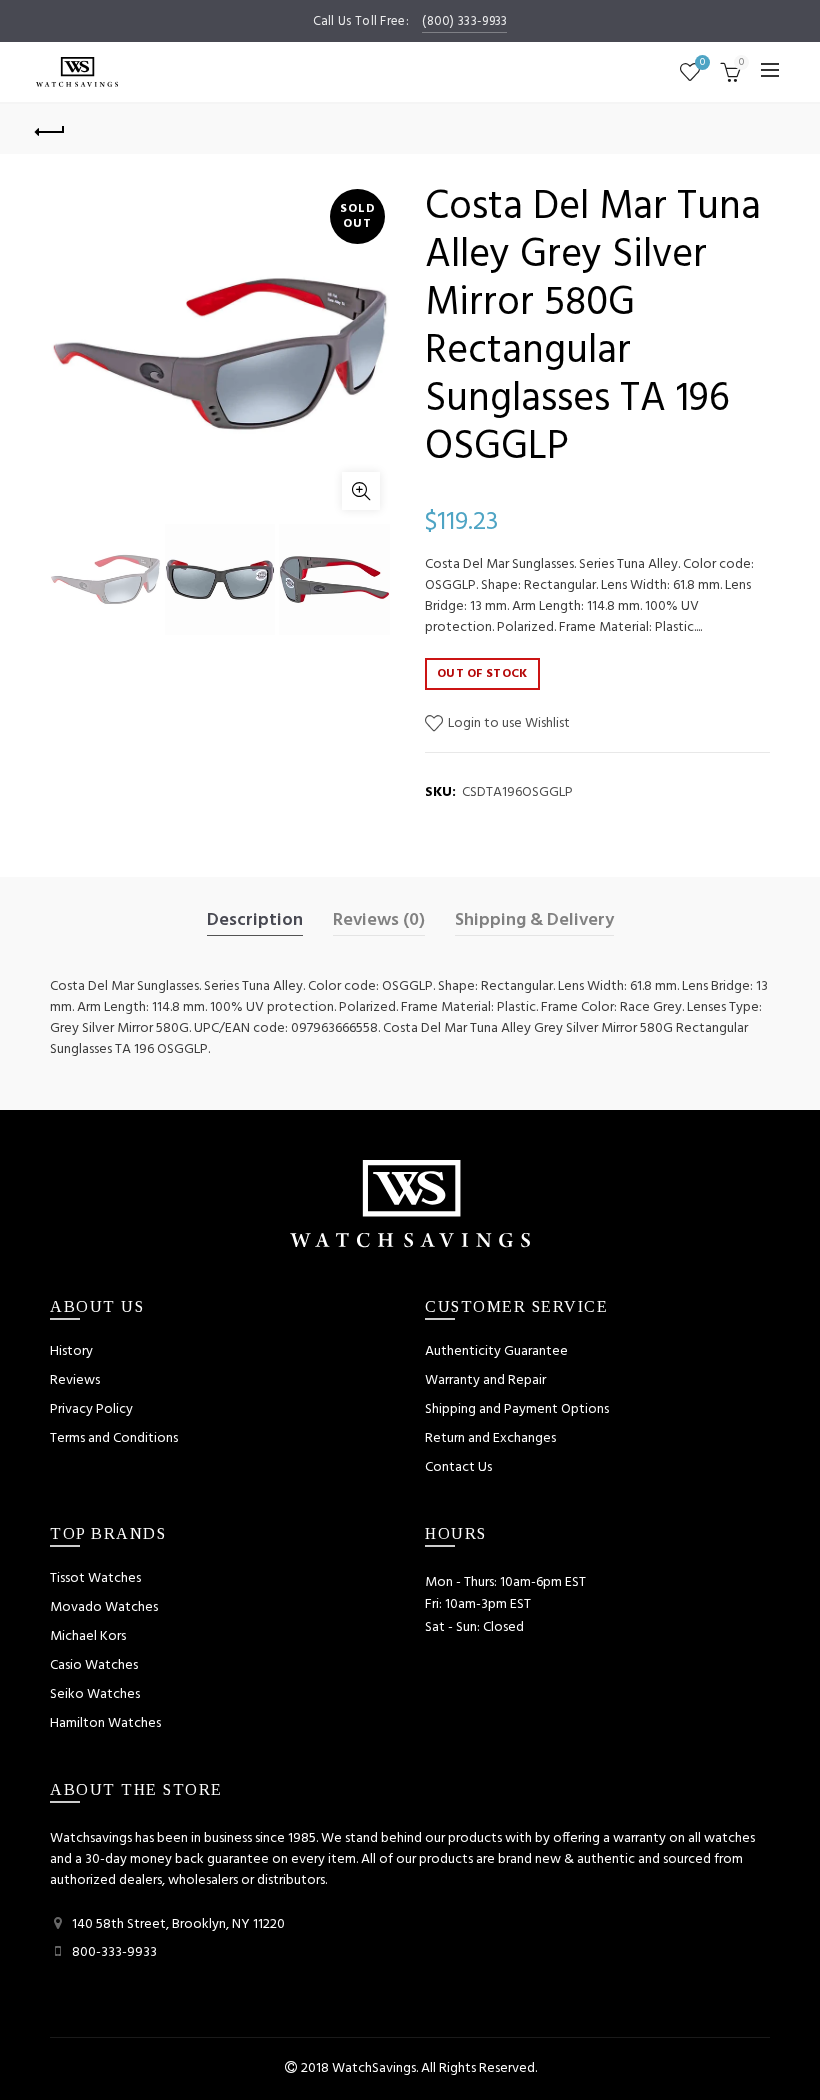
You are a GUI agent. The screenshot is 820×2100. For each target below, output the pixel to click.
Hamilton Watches (105, 1723)
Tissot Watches (95, 1578)
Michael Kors (88, 1636)
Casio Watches (94, 1665)
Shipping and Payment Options (517, 1409)
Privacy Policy (91, 1409)
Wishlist (702, 63)
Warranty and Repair (485, 1380)
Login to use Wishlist (507, 723)
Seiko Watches (95, 1694)
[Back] (51, 129)
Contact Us (458, 1467)
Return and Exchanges (490, 1438)
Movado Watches (104, 1607)
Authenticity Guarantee (496, 1351)
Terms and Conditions (114, 1438)
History (71, 1351)
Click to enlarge (361, 491)
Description (255, 921)
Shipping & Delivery (534, 921)
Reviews (75, 1380)
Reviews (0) (379, 921)
